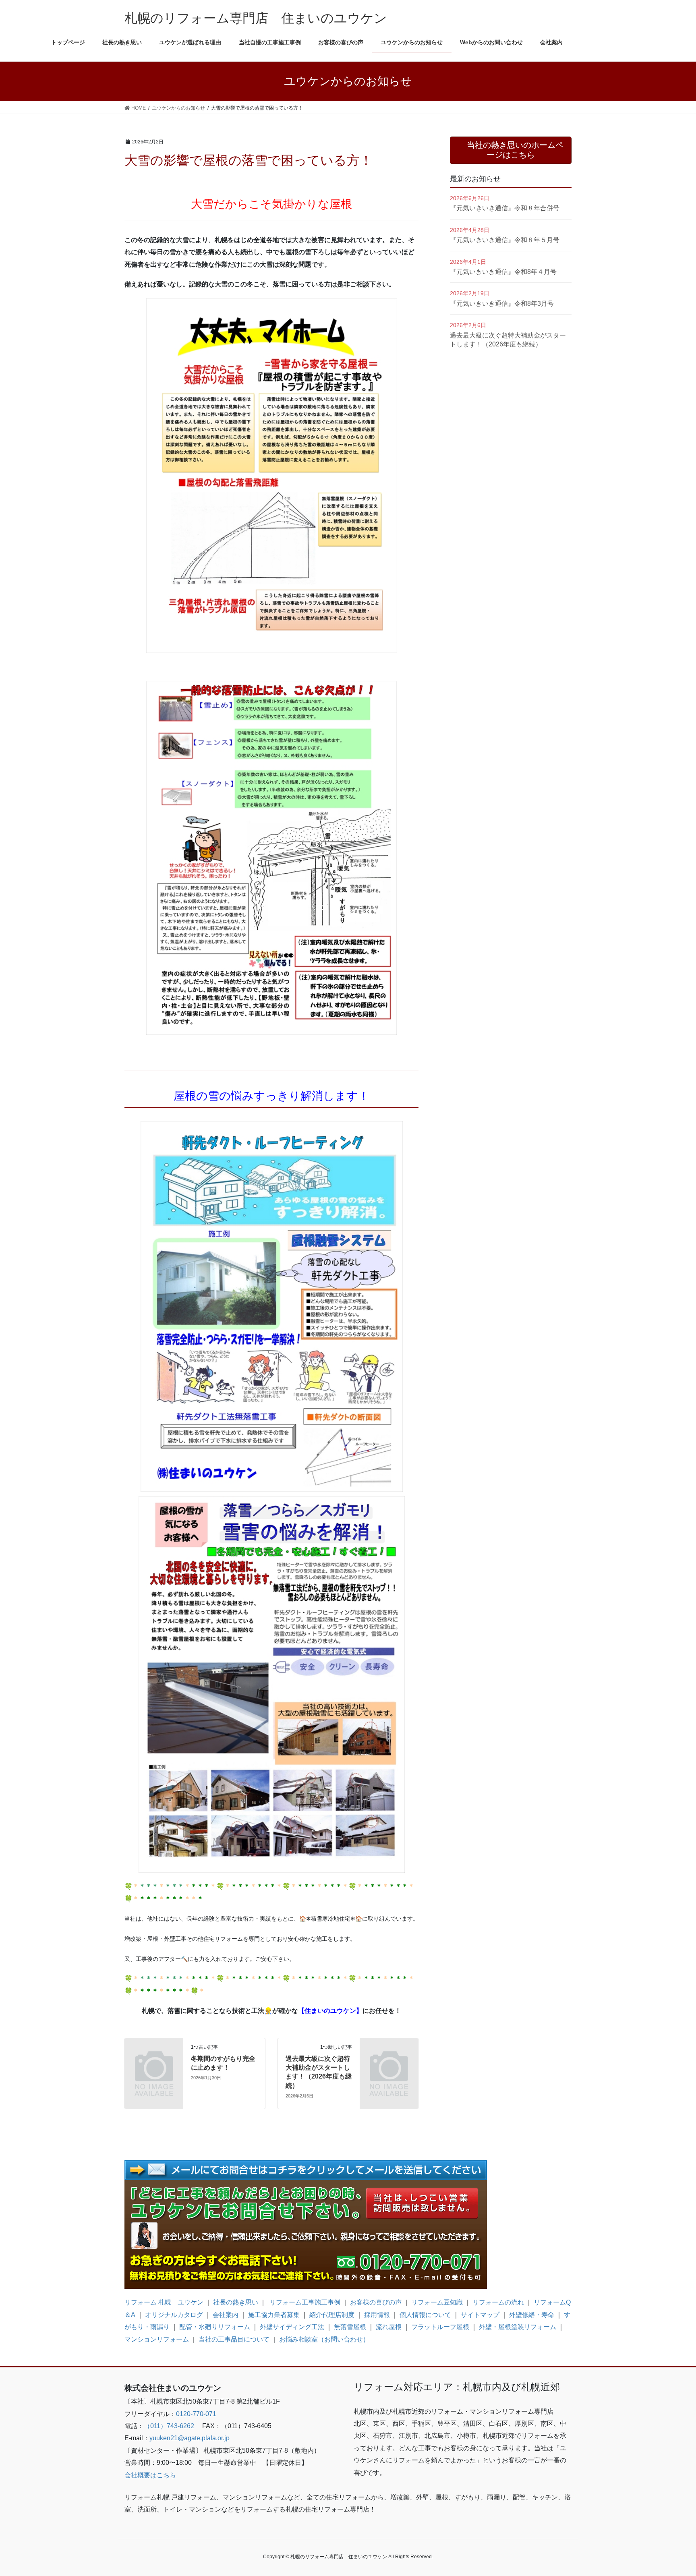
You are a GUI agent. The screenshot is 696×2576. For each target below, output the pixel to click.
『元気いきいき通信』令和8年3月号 (502, 304)
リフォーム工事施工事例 (304, 2302)
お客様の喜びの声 (376, 2302)
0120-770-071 (196, 2414)
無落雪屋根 (350, 2327)
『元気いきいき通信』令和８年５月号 (505, 240)
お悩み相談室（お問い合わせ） (324, 2339)
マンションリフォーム (157, 2339)
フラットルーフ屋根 (440, 2327)
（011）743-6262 (169, 2426)
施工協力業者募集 (274, 2315)
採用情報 (377, 2315)
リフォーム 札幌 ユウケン (164, 2302)
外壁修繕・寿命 (532, 2315)
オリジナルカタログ (174, 2315)
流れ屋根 (389, 2327)
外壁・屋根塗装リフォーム (518, 2327)
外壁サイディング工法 (292, 2327)
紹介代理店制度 (332, 2315)
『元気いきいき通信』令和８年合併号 (505, 208)
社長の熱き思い (236, 2302)
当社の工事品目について (234, 2339)
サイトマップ (480, 2315)
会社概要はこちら (150, 2475)
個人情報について (425, 2315)
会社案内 (226, 2315)
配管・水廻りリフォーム (215, 2327)
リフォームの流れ (498, 2302)
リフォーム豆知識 (437, 2302)
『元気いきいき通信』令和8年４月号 (503, 272)
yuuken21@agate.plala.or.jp (190, 2438)
